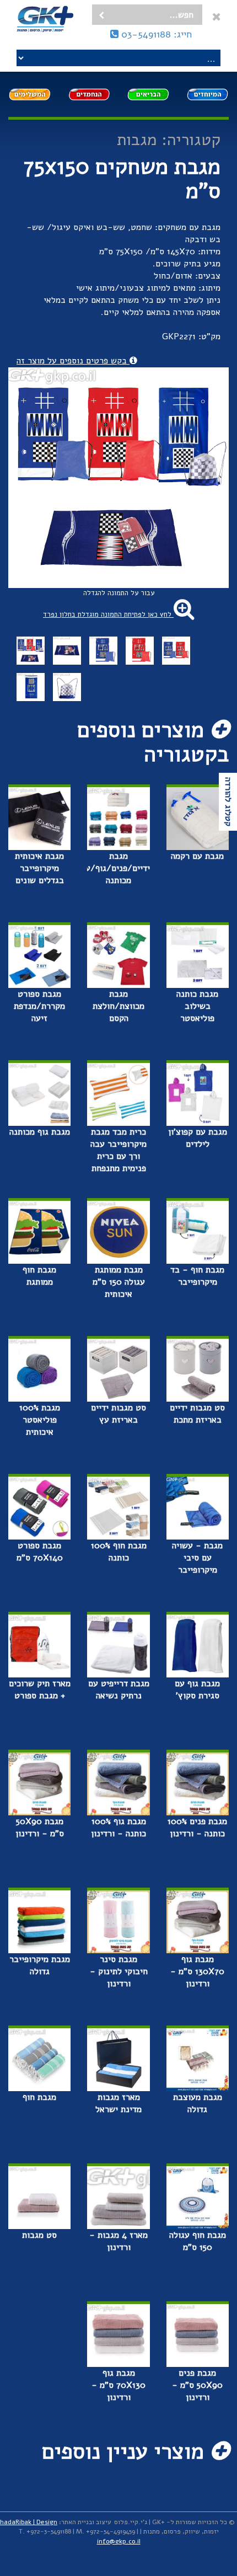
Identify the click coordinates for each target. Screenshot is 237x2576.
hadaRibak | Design (29, 2522)
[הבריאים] (148, 94)
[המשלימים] (30, 94)
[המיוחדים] (208, 94)
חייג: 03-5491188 (155, 34)
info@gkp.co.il (119, 2541)
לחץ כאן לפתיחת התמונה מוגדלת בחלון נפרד (108, 614)
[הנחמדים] (89, 94)
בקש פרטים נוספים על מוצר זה (73, 361)
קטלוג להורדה (228, 802)
